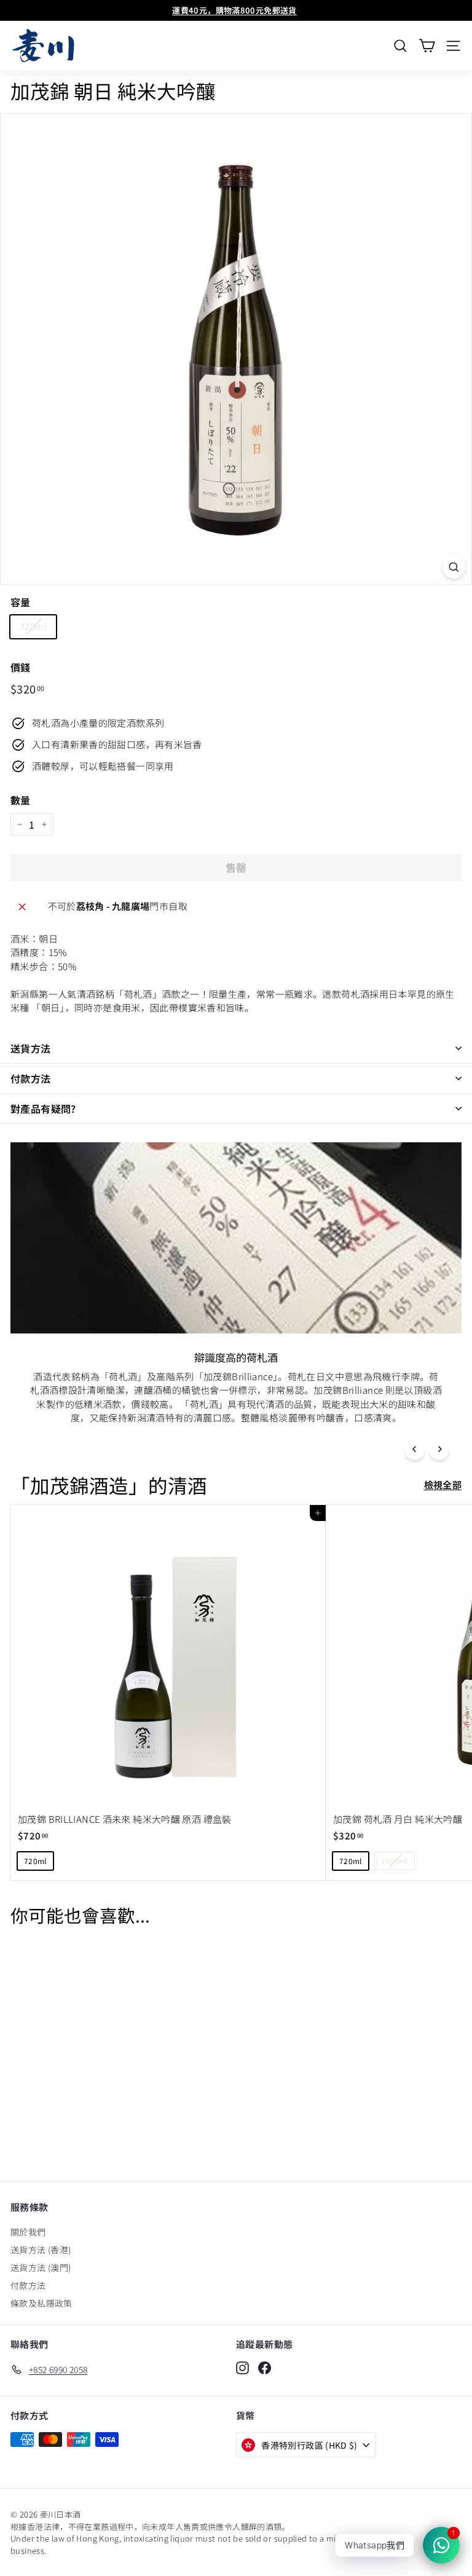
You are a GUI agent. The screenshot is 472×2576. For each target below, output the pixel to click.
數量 (21, 800)
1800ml (395, 1861)
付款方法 (31, 1078)
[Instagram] (242, 2368)
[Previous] (415, 1449)
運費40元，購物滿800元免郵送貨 (234, 10)
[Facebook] (265, 2368)
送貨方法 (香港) (41, 2250)
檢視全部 (443, 1484)
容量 (21, 602)
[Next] (439, 1449)
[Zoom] (454, 567)
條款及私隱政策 (41, 2303)
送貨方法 (31, 1048)
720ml (33, 626)
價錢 (21, 667)
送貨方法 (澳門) (41, 2267)
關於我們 (28, 2232)
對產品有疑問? (43, 1108)
